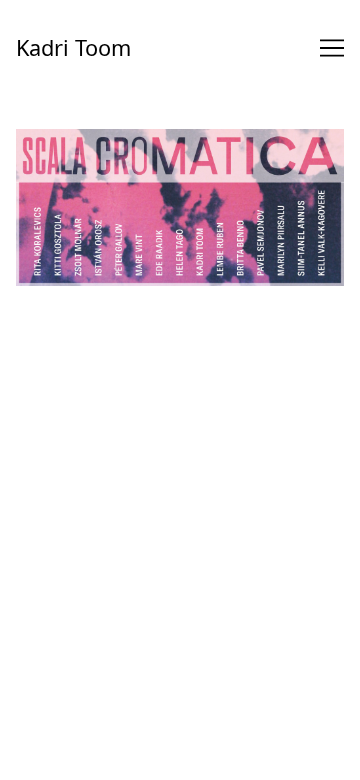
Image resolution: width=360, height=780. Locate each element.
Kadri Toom (73, 47)
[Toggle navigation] (332, 48)
